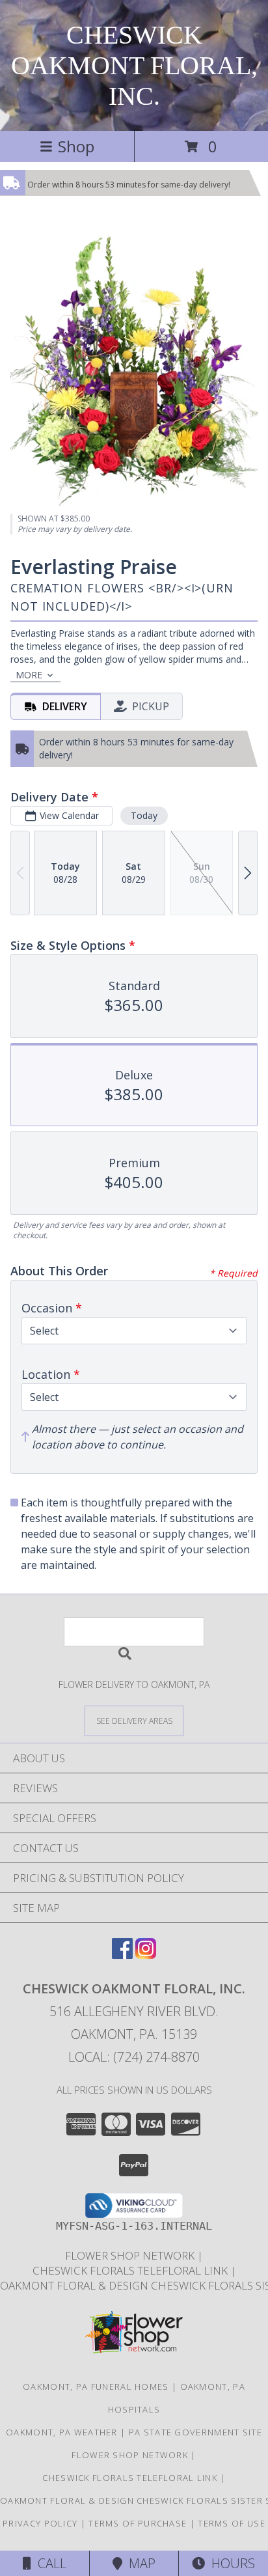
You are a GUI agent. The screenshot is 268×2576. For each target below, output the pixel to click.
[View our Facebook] (122, 1955)
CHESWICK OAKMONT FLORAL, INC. (134, 65)
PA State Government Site (195, 2432)
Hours (230, 2563)
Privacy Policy (40, 2523)
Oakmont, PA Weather (62, 2432)
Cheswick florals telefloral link (131, 2270)
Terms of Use (232, 2523)
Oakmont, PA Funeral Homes (96, 2387)
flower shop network (131, 2255)
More (29, 675)
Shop (76, 146)
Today (144, 815)
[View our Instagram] (146, 1955)
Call (49, 2563)
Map (139, 2563)
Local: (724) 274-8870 (134, 2057)
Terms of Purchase (138, 2523)
